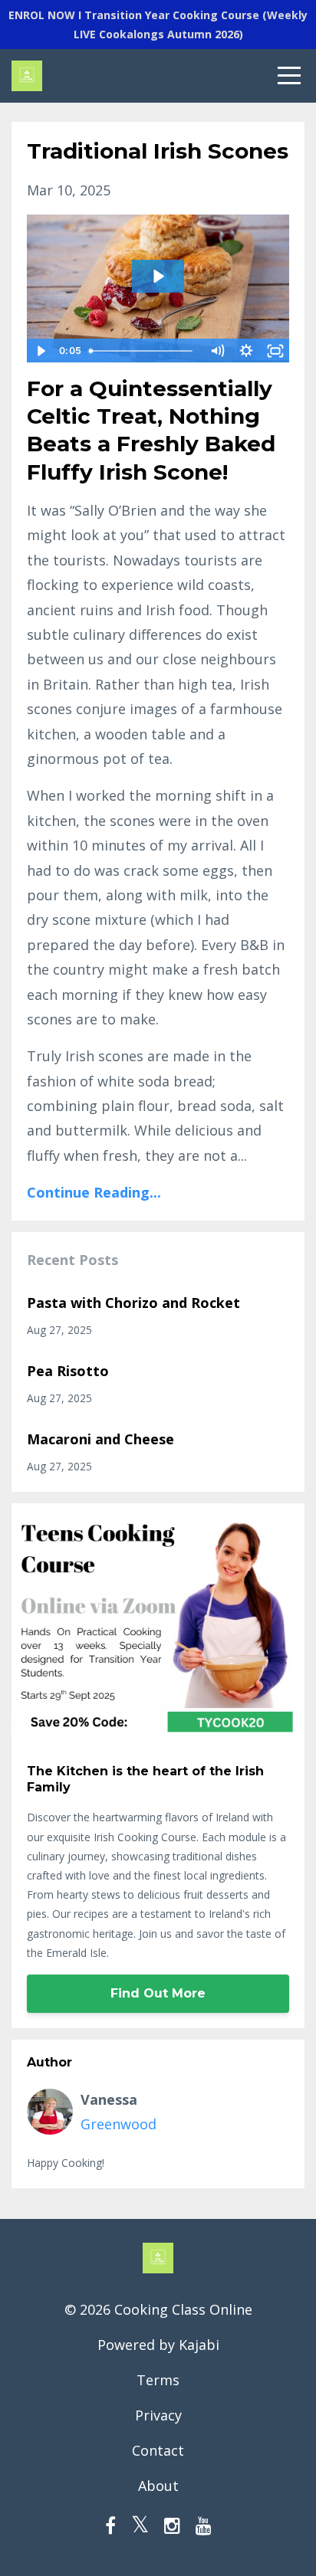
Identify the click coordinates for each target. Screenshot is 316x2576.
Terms (158, 2380)
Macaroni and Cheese (100, 1439)
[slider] (143, 351)
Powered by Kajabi (158, 2345)
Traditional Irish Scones (158, 151)
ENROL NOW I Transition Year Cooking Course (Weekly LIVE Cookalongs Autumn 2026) (158, 25)
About (158, 2486)
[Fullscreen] (275, 351)
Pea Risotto (68, 1371)
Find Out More (158, 1993)
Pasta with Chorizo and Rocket (133, 1303)
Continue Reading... (94, 1192)
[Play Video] (41, 351)
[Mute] (217, 351)
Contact (158, 2450)
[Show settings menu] (246, 351)
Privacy (158, 2415)
